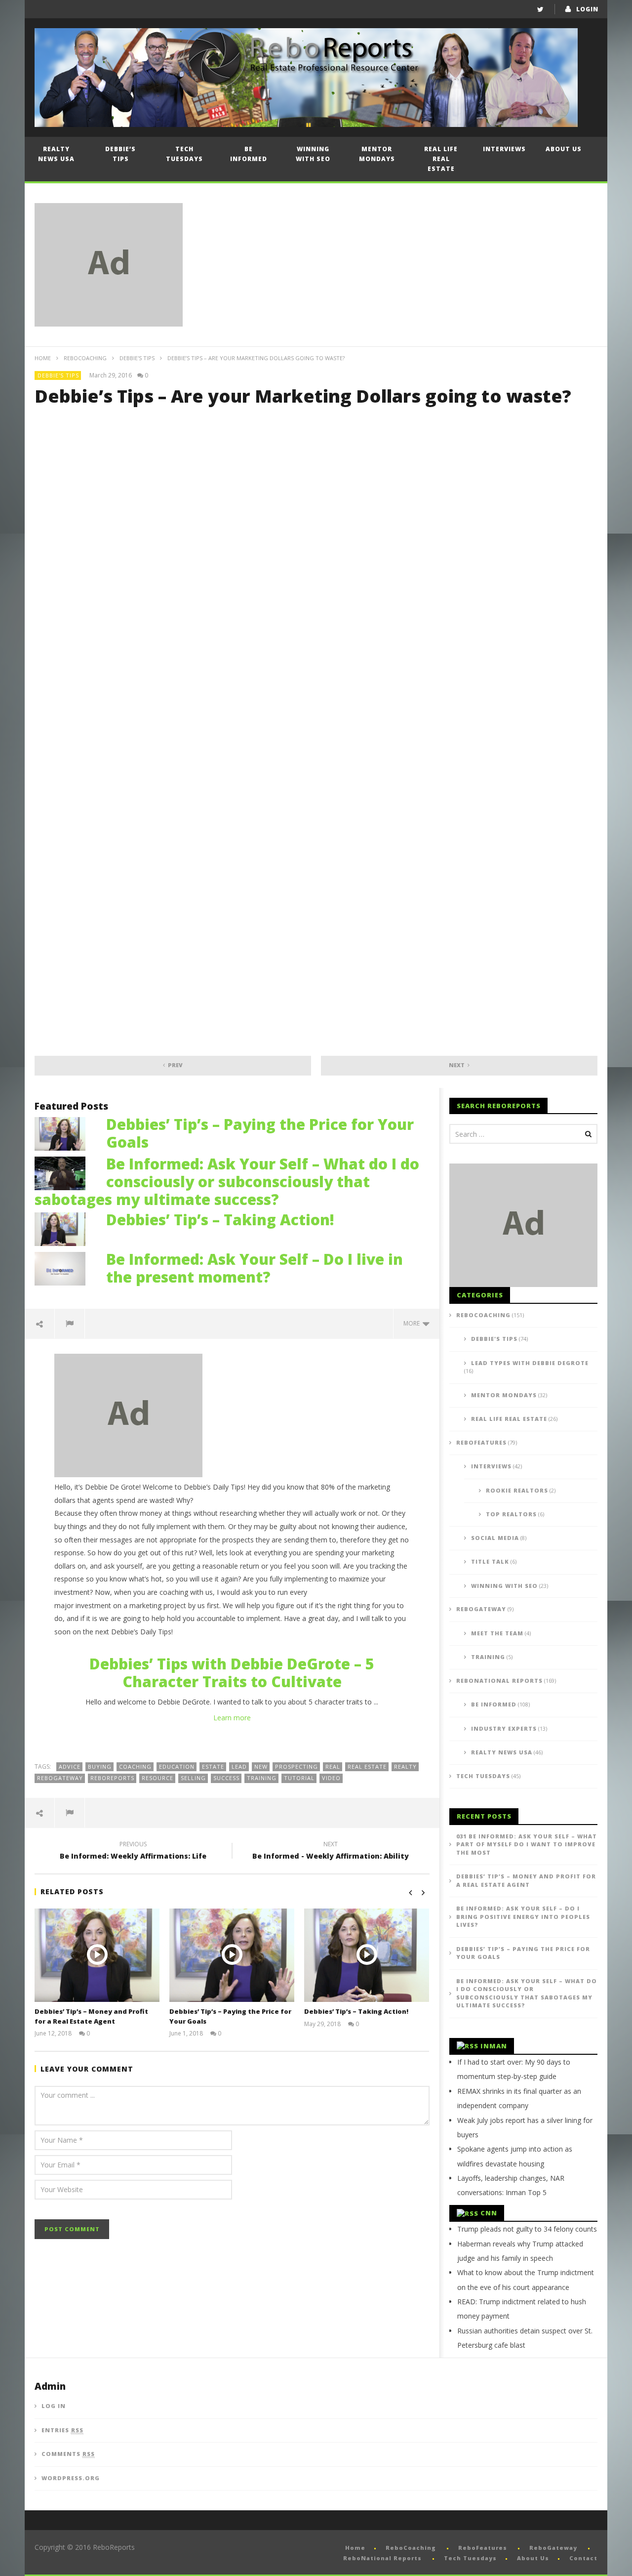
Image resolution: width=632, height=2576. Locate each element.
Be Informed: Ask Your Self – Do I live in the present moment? (255, 1268)
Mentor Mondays (377, 154)
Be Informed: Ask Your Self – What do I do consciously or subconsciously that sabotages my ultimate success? (227, 1182)
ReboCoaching (85, 358)
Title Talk (490, 1561)
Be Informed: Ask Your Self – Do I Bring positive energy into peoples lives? (523, 1916)
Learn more (232, 1718)
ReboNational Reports (499, 1681)
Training (488, 1657)
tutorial (299, 1778)
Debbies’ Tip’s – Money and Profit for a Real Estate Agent (91, 2016)
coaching (135, 1766)
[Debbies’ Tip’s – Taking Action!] (65, 1228)
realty (405, 1766)
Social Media (495, 1538)
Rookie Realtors (517, 1490)
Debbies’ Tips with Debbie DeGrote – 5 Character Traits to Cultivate (232, 1673)
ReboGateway (60, 1778)
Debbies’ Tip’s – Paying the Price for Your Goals (260, 1133)
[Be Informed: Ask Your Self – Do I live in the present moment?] (65, 1267)
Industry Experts (504, 1728)
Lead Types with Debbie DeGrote (530, 1363)
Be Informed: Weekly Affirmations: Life (133, 1852)
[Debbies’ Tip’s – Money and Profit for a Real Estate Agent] (97, 1955)
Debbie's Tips (137, 358)
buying (100, 1766)
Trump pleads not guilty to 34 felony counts (527, 2229)
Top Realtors (511, 1514)
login (587, 9)
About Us (564, 149)
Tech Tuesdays (184, 154)
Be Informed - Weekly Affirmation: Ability (331, 1852)
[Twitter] (540, 9)
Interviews (504, 149)
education (177, 1766)
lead (239, 1766)
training (262, 1778)
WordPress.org (71, 2478)
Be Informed (249, 154)
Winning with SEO (313, 154)
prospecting (296, 1766)
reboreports (112, 1778)
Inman (494, 2046)
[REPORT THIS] (70, 1324)
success (226, 1778)
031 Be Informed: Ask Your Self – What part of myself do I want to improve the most (527, 1844)
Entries (62, 2430)
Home (43, 358)
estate (213, 1766)
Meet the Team (497, 1633)
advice (70, 1766)
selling (193, 1778)
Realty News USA (56, 154)
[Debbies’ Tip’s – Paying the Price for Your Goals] (65, 1133)
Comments (68, 2454)
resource (158, 1778)
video (331, 1778)
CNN (489, 2213)
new (261, 1766)
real (333, 1766)
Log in (54, 2406)
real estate (367, 1766)
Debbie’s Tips (120, 154)
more (413, 1323)
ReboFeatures (481, 1442)
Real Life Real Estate (441, 159)
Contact (583, 2558)
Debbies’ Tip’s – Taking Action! (220, 1220)
